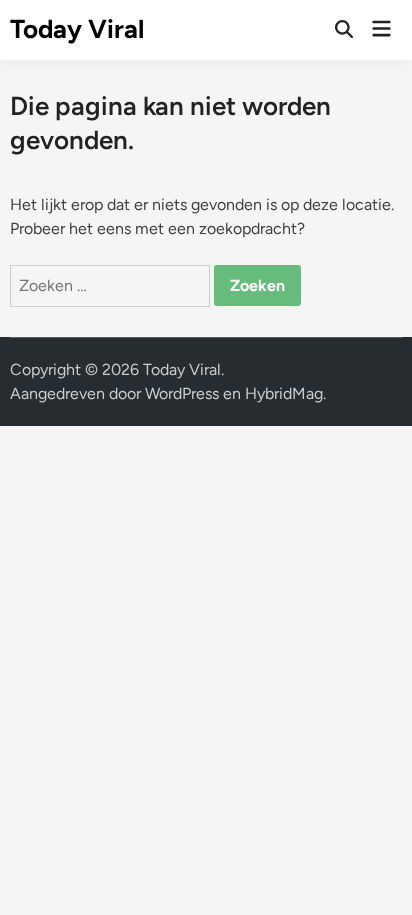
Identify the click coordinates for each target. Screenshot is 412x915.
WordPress (182, 393)
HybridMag (284, 393)
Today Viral (77, 29)
